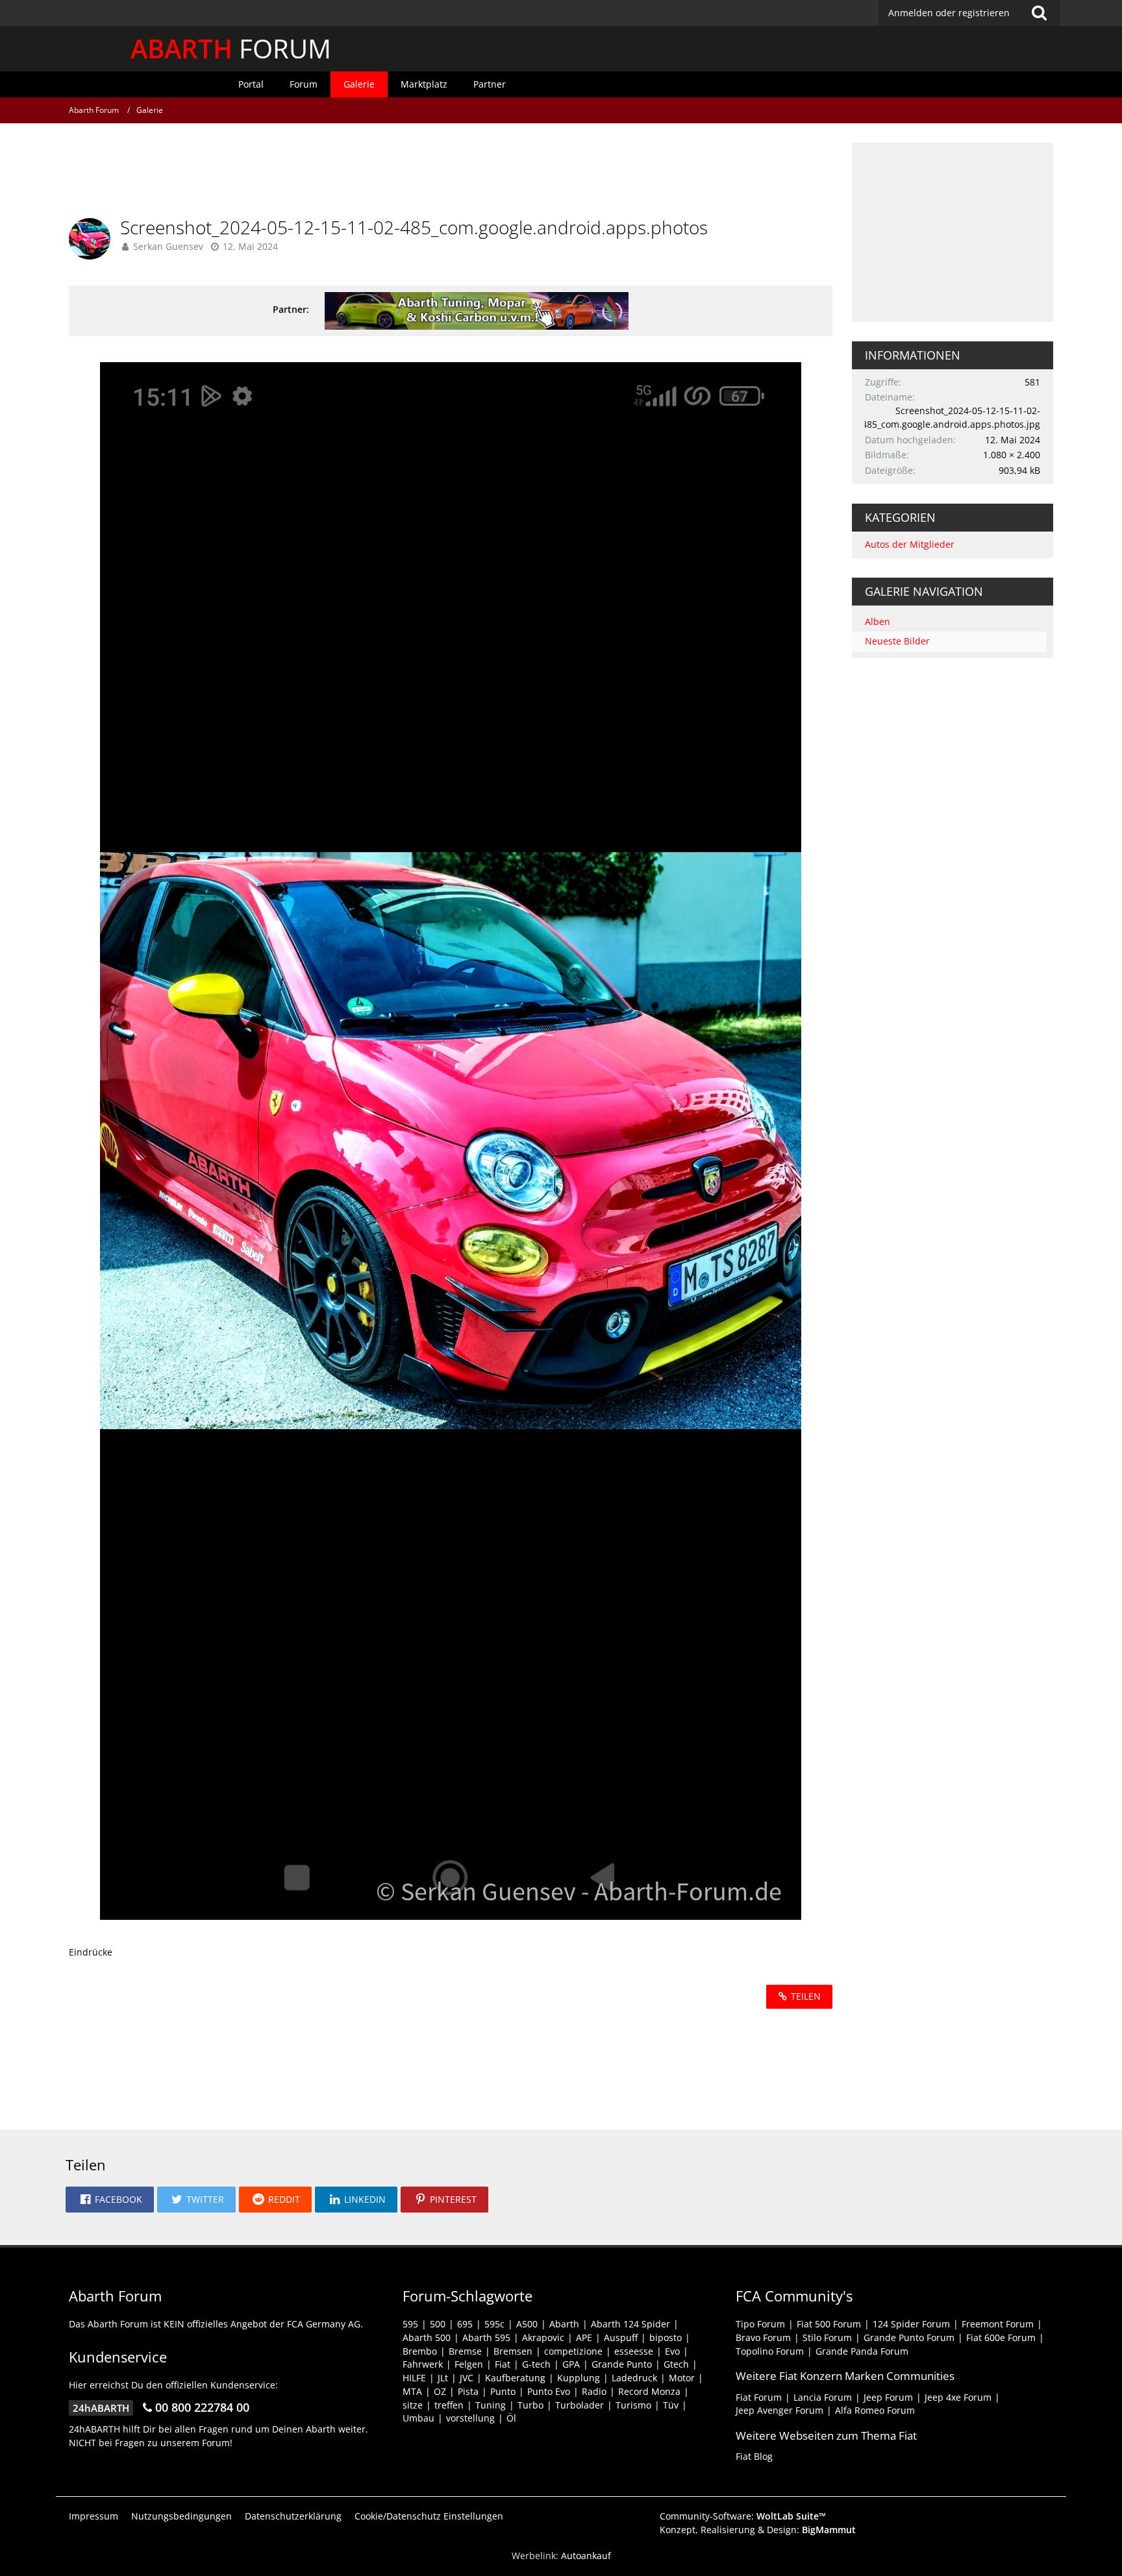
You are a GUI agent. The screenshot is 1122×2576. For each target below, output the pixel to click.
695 (465, 2324)
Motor (682, 2378)
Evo (672, 2351)
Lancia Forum (823, 2397)
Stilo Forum (827, 2337)
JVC (467, 2378)
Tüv (671, 2405)
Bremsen (513, 2351)
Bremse (465, 2351)
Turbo (530, 2405)
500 (438, 2324)
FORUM (231, 48)
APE (584, 2337)
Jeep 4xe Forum (958, 2397)
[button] (110, 2200)
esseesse (634, 2351)
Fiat (503, 2364)
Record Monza (649, 2391)
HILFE (414, 2378)
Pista (468, 2391)
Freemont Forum (998, 2324)
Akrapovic (543, 2337)
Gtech (676, 2364)
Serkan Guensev (168, 246)
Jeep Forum (888, 2397)
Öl (511, 2418)
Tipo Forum (760, 2324)
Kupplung (579, 2378)
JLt (443, 2378)
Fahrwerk (423, 2364)
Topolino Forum (770, 2351)
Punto (503, 2391)
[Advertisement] (451, 172)
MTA (412, 2391)
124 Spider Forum (911, 2324)
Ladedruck (634, 2378)
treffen (449, 2405)
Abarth (564, 2324)
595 (410, 2324)
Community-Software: (743, 2516)
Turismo (633, 2405)
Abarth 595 (486, 2337)
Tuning (491, 2405)
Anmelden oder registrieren (949, 13)
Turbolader (580, 2405)
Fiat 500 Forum (829, 2324)
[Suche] (1040, 13)
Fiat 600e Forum (1001, 2337)
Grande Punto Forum (909, 2337)
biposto (666, 2337)
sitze (413, 2405)
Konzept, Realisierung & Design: (758, 2530)
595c (494, 2324)
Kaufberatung (515, 2378)
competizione (573, 2351)
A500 (527, 2324)
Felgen (469, 2364)
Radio (594, 2391)
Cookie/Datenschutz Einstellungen (429, 2516)
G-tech (536, 2364)
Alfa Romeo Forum (875, 2410)
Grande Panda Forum (862, 2351)
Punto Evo (549, 2391)
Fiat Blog (754, 2456)
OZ (440, 2391)
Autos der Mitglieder (910, 544)
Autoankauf (586, 2556)
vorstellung (470, 2418)
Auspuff (621, 2337)
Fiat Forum (759, 2397)
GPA (571, 2364)
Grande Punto (622, 2364)
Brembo (420, 2351)
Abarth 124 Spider (630, 2324)
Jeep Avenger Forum (779, 2410)
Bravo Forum (763, 2337)
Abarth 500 (427, 2337)
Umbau (418, 2418)
